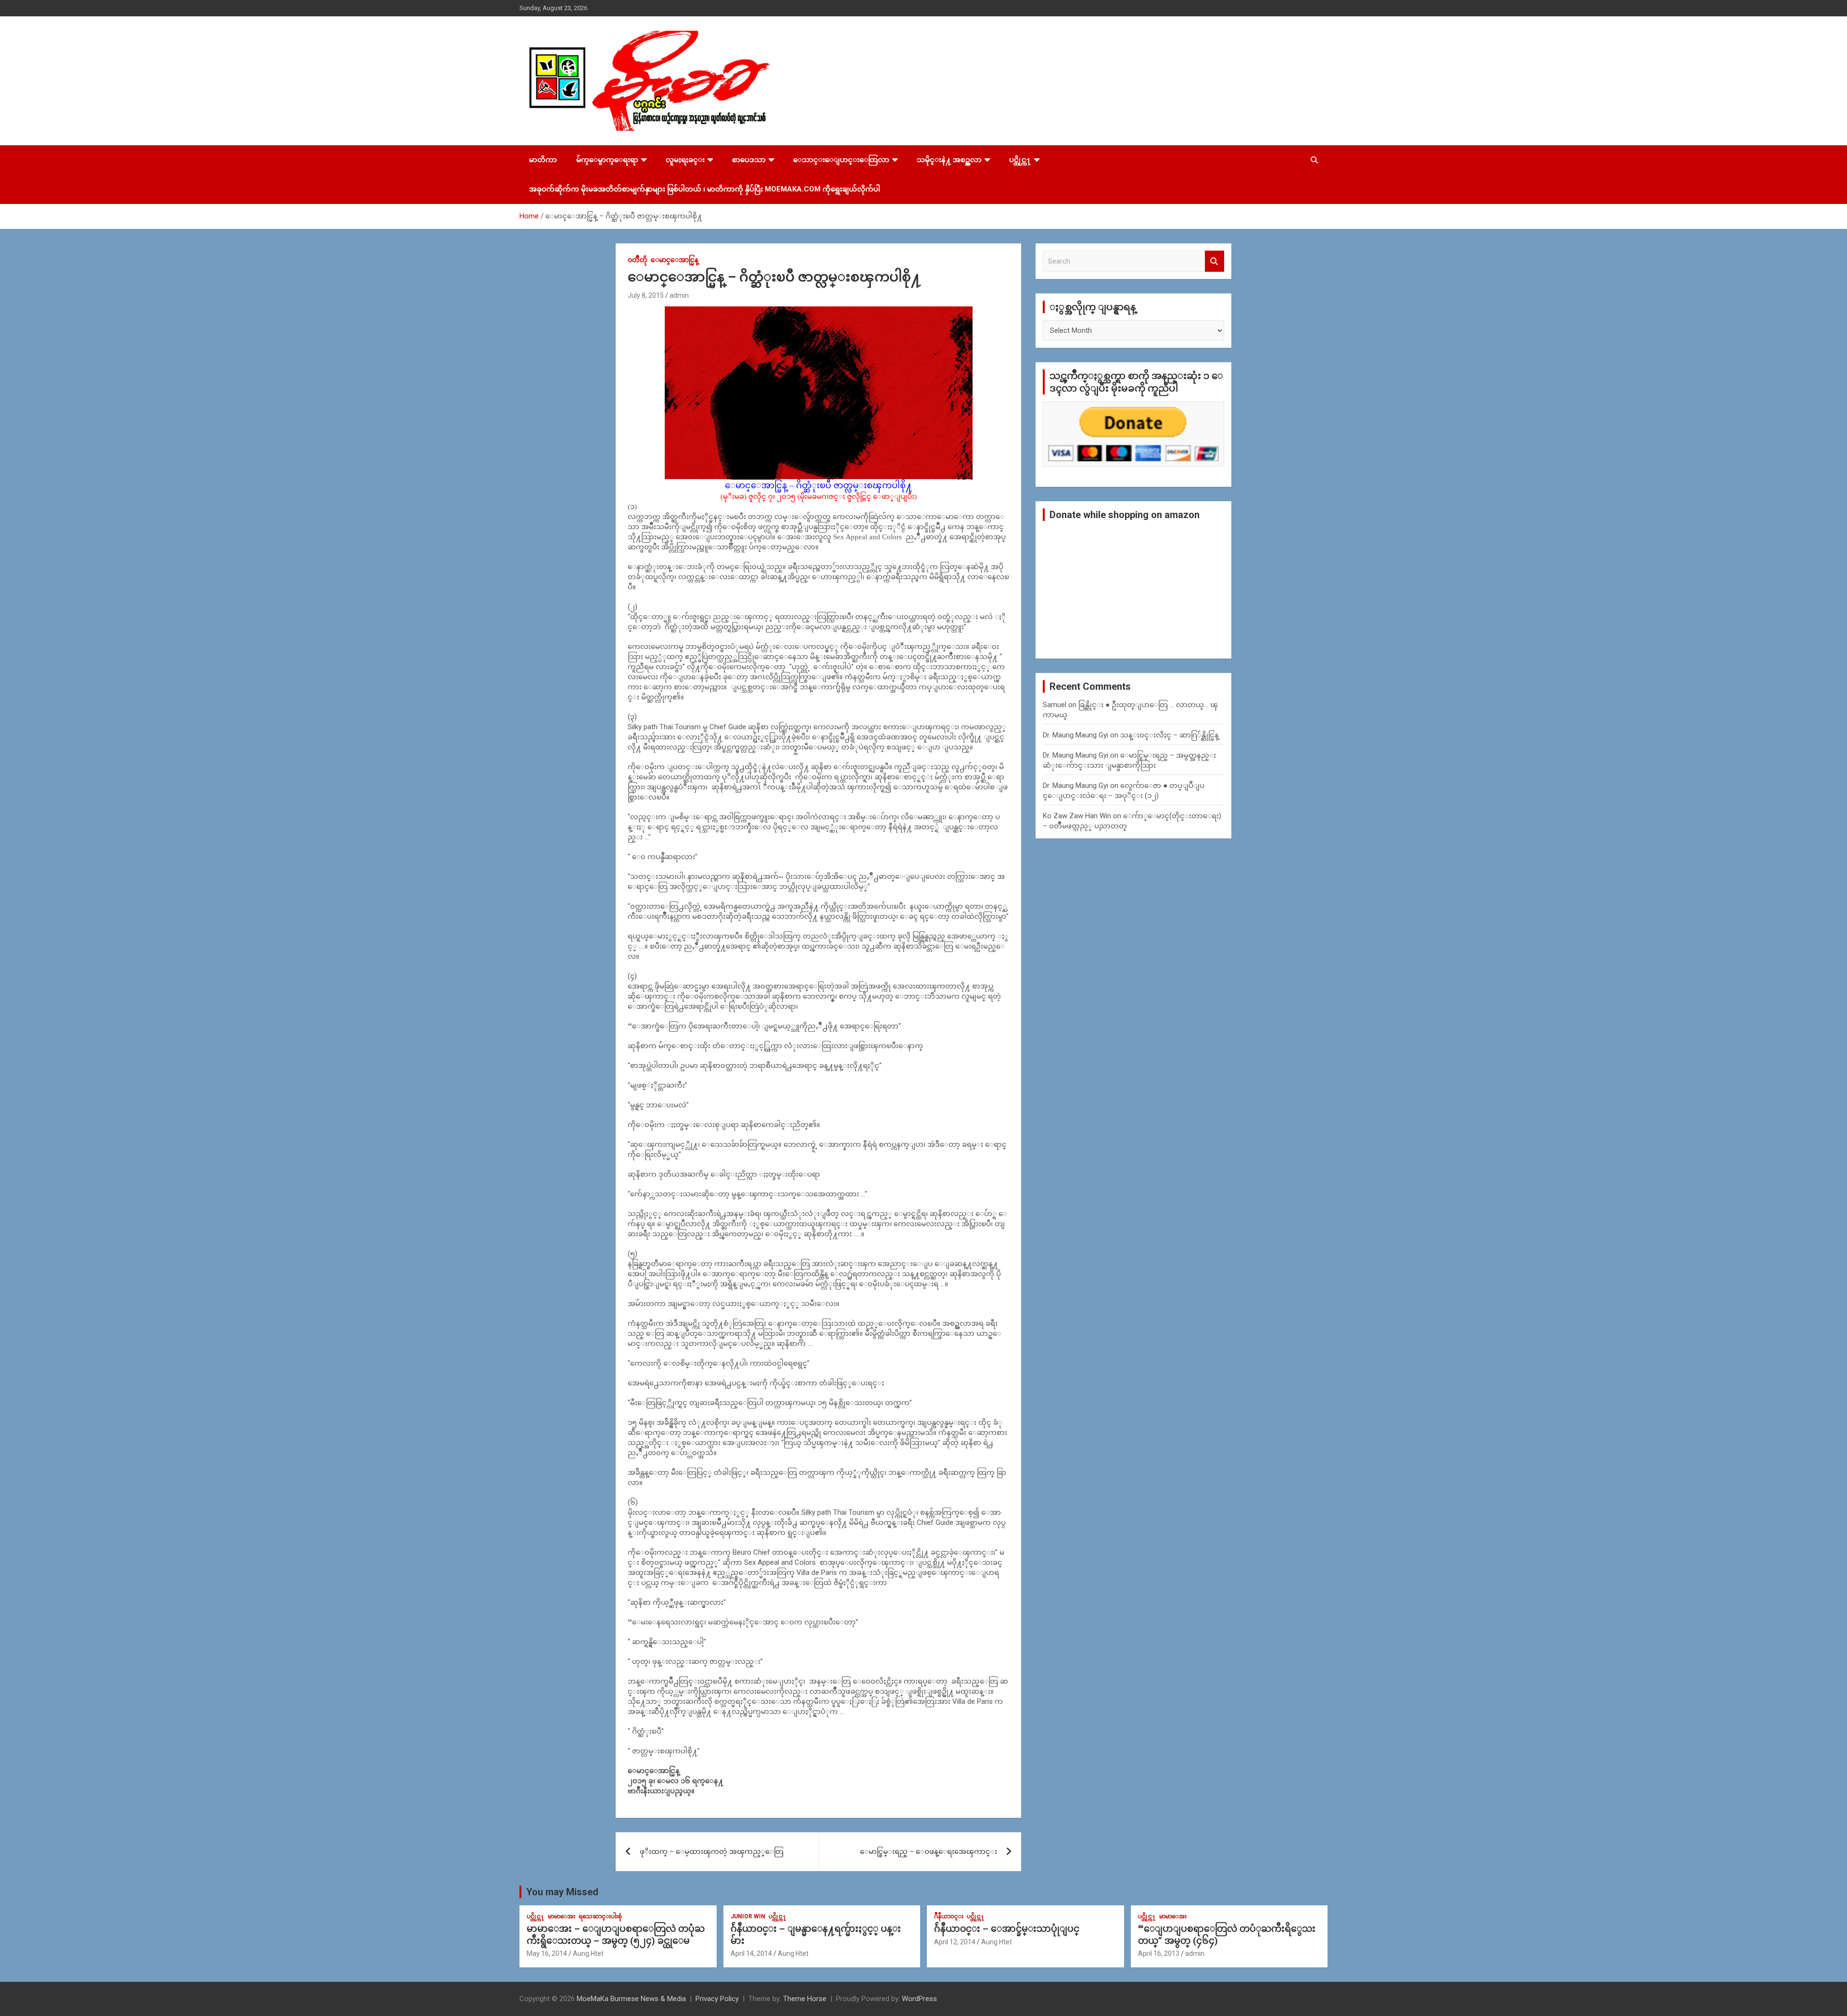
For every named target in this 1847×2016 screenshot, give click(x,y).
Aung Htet (588, 1953)
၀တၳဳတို (638, 260)
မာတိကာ (543, 160)
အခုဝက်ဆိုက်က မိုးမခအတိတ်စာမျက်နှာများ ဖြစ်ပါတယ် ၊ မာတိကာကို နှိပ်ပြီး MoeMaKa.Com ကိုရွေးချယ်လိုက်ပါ (705, 189)
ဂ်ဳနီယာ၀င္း (949, 1916)
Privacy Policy (717, 1999)
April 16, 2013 (1159, 1953)
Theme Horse (805, 1999)
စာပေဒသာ (749, 160)
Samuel (1055, 705)
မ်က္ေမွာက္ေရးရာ (607, 160)
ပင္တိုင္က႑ (1020, 160)
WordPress (919, 1999)
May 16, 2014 (547, 1953)
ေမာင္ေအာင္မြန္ (675, 260)
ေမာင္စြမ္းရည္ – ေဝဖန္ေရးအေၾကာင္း (929, 1851)
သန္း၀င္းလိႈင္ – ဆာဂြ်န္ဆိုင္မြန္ (1170, 735)
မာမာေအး (562, 1916)
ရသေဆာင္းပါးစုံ (600, 1916)
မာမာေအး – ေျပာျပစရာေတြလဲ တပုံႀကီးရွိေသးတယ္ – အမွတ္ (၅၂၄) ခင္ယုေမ (616, 1935)
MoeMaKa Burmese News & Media (631, 1999)
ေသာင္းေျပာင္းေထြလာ (841, 160)
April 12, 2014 (955, 1942)
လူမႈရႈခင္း (685, 160)
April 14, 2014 (751, 1953)
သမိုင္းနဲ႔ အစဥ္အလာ (949, 160)
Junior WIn (748, 1916)
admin (679, 295)
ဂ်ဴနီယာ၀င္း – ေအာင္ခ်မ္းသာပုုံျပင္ (1007, 1929)
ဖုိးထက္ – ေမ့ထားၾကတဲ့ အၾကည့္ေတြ (712, 1851)
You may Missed (562, 1892)
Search (1214, 261)
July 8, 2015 (646, 295)
